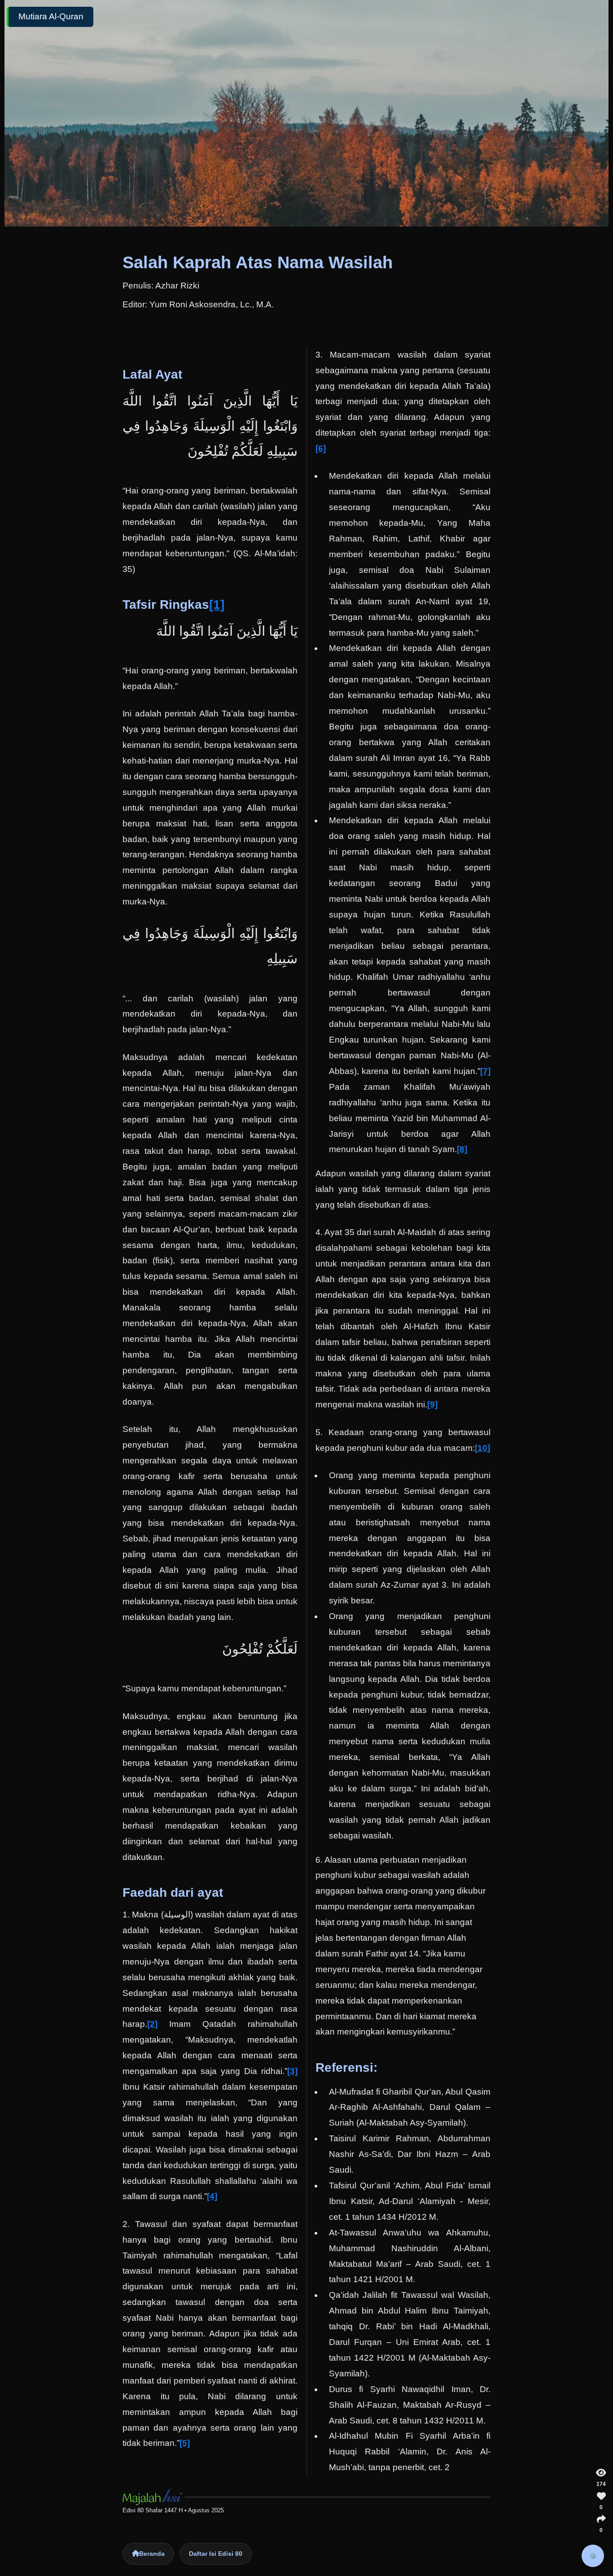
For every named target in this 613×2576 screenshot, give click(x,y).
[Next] (582, 1288)
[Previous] (31, 1288)
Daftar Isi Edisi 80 (216, 2554)
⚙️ (593, 2556)
